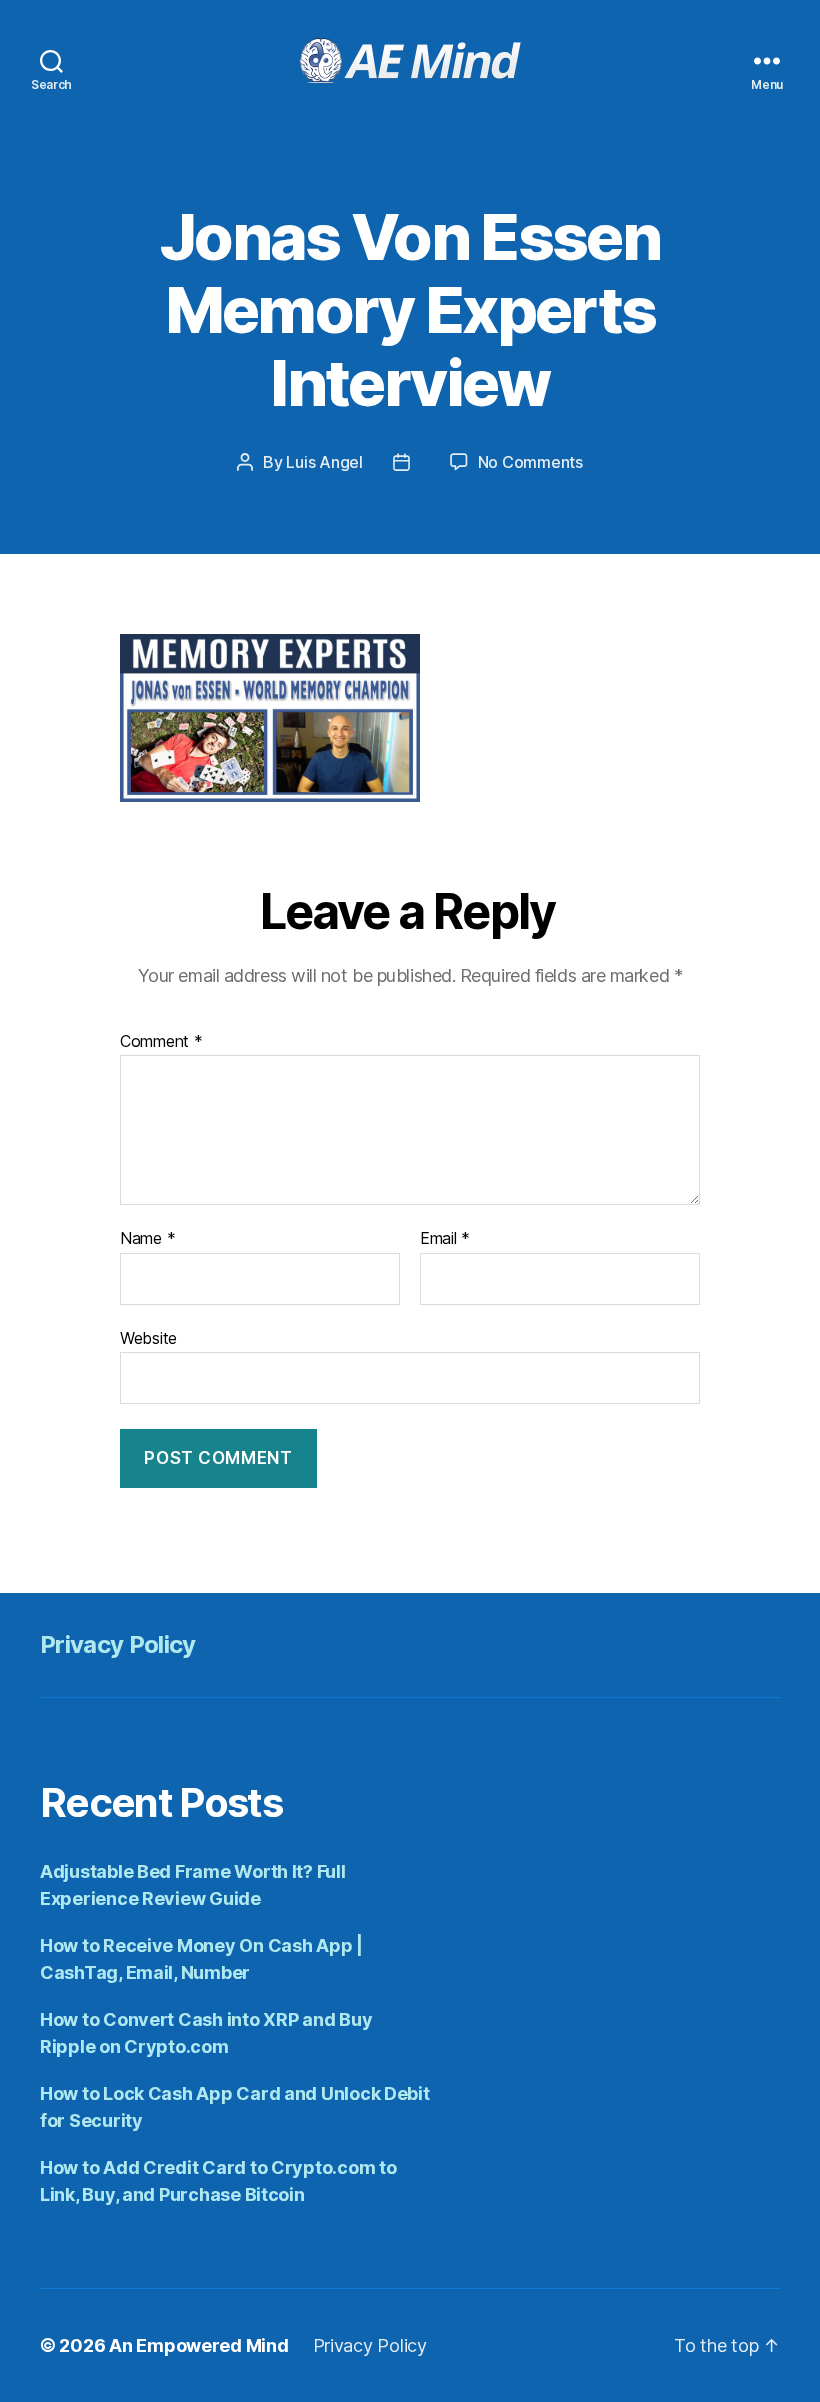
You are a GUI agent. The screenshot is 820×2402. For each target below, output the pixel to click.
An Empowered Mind (198, 2345)
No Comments (530, 462)
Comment (161, 1042)
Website (148, 1337)
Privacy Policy (118, 1644)
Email (445, 1239)
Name (147, 1239)
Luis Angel (324, 462)
